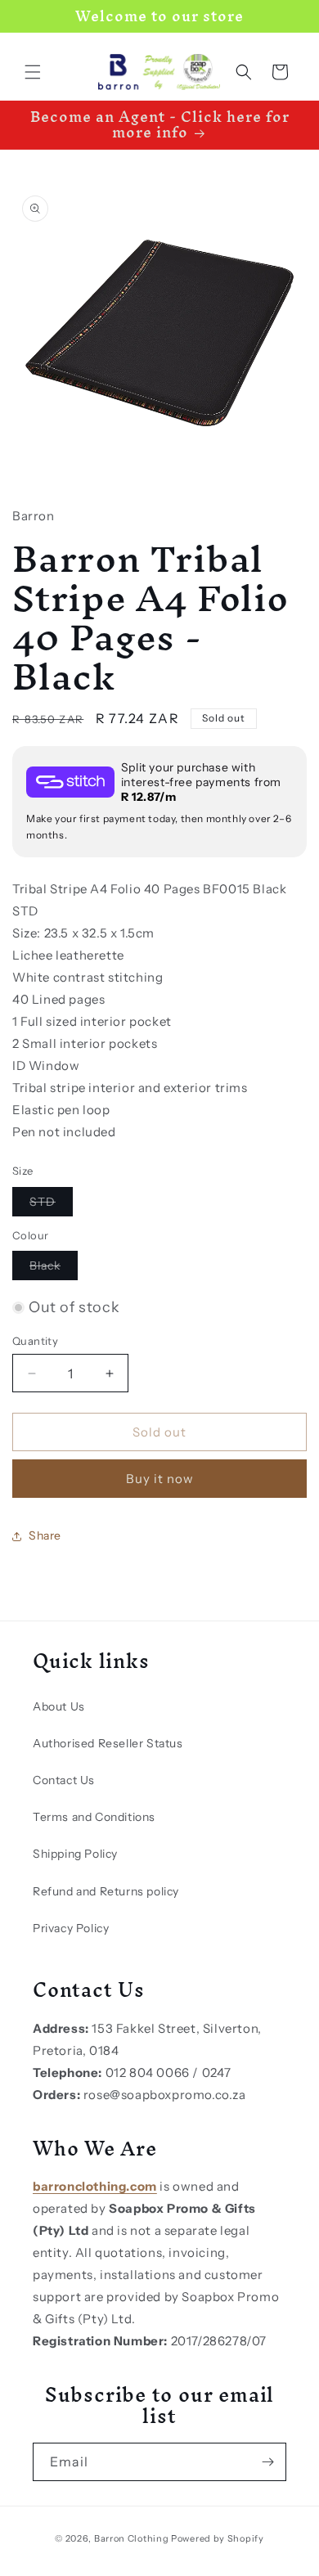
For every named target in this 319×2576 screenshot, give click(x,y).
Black (54, 1269)
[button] (33, 72)
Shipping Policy (75, 1854)
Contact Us (64, 1780)
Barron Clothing (132, 2538)
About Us (59, 1706)
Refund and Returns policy (106, 1891)
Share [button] (45, 1535)
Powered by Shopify (218, 2538)
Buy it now (160, 1479)
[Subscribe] (267, 2462)
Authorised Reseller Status (108, 1743)
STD (51, 1205)
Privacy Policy (71, 1928)
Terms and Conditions (94, 1817)
